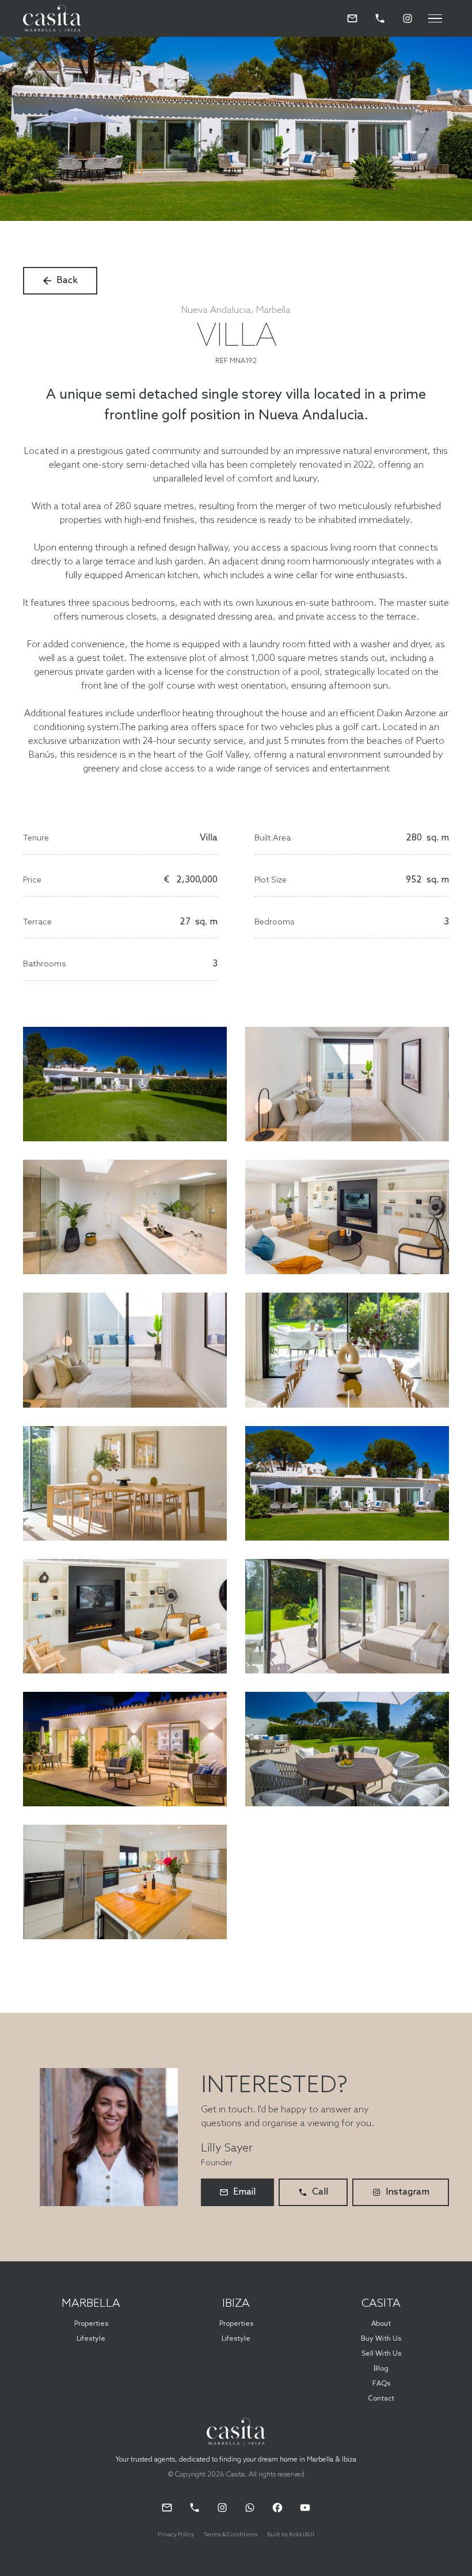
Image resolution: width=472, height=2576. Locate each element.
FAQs (381, 2384)
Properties (91, 2324)
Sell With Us (381, 2354)
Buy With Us (381, 2339)
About (381, 2324)
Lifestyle (91, 2339)
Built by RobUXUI (291, 2535)
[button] (435, 18)
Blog (381, 2369)
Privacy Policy (176, 2535)
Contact (381, 2399)
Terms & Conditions (231, 2535)
